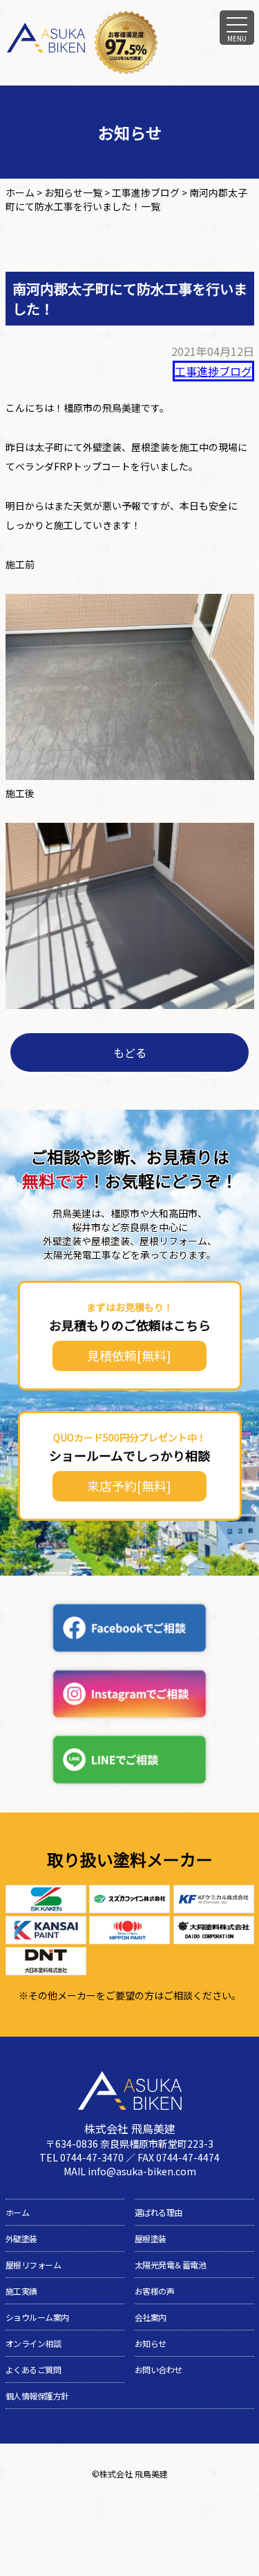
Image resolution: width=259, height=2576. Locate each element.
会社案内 (151, 2317)
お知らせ (151, 2343)
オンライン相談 (33, 2343)
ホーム (18, 2212)
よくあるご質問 (33, 2369)
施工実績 (21, 2291)
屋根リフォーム (33, 2265)
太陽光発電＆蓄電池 (171, 2265)
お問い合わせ (159, 2369)
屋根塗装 (151, 2238)
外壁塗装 (21, 2238)
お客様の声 (155, 2291)
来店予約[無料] (129, 1486)
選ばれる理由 (159, 2212)
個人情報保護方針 (37, 2396)
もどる (130, 1052)
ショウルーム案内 (37, 2317)
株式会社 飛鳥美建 (134, 2474)
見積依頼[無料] (129, 1355)
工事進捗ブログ (213, 371)
